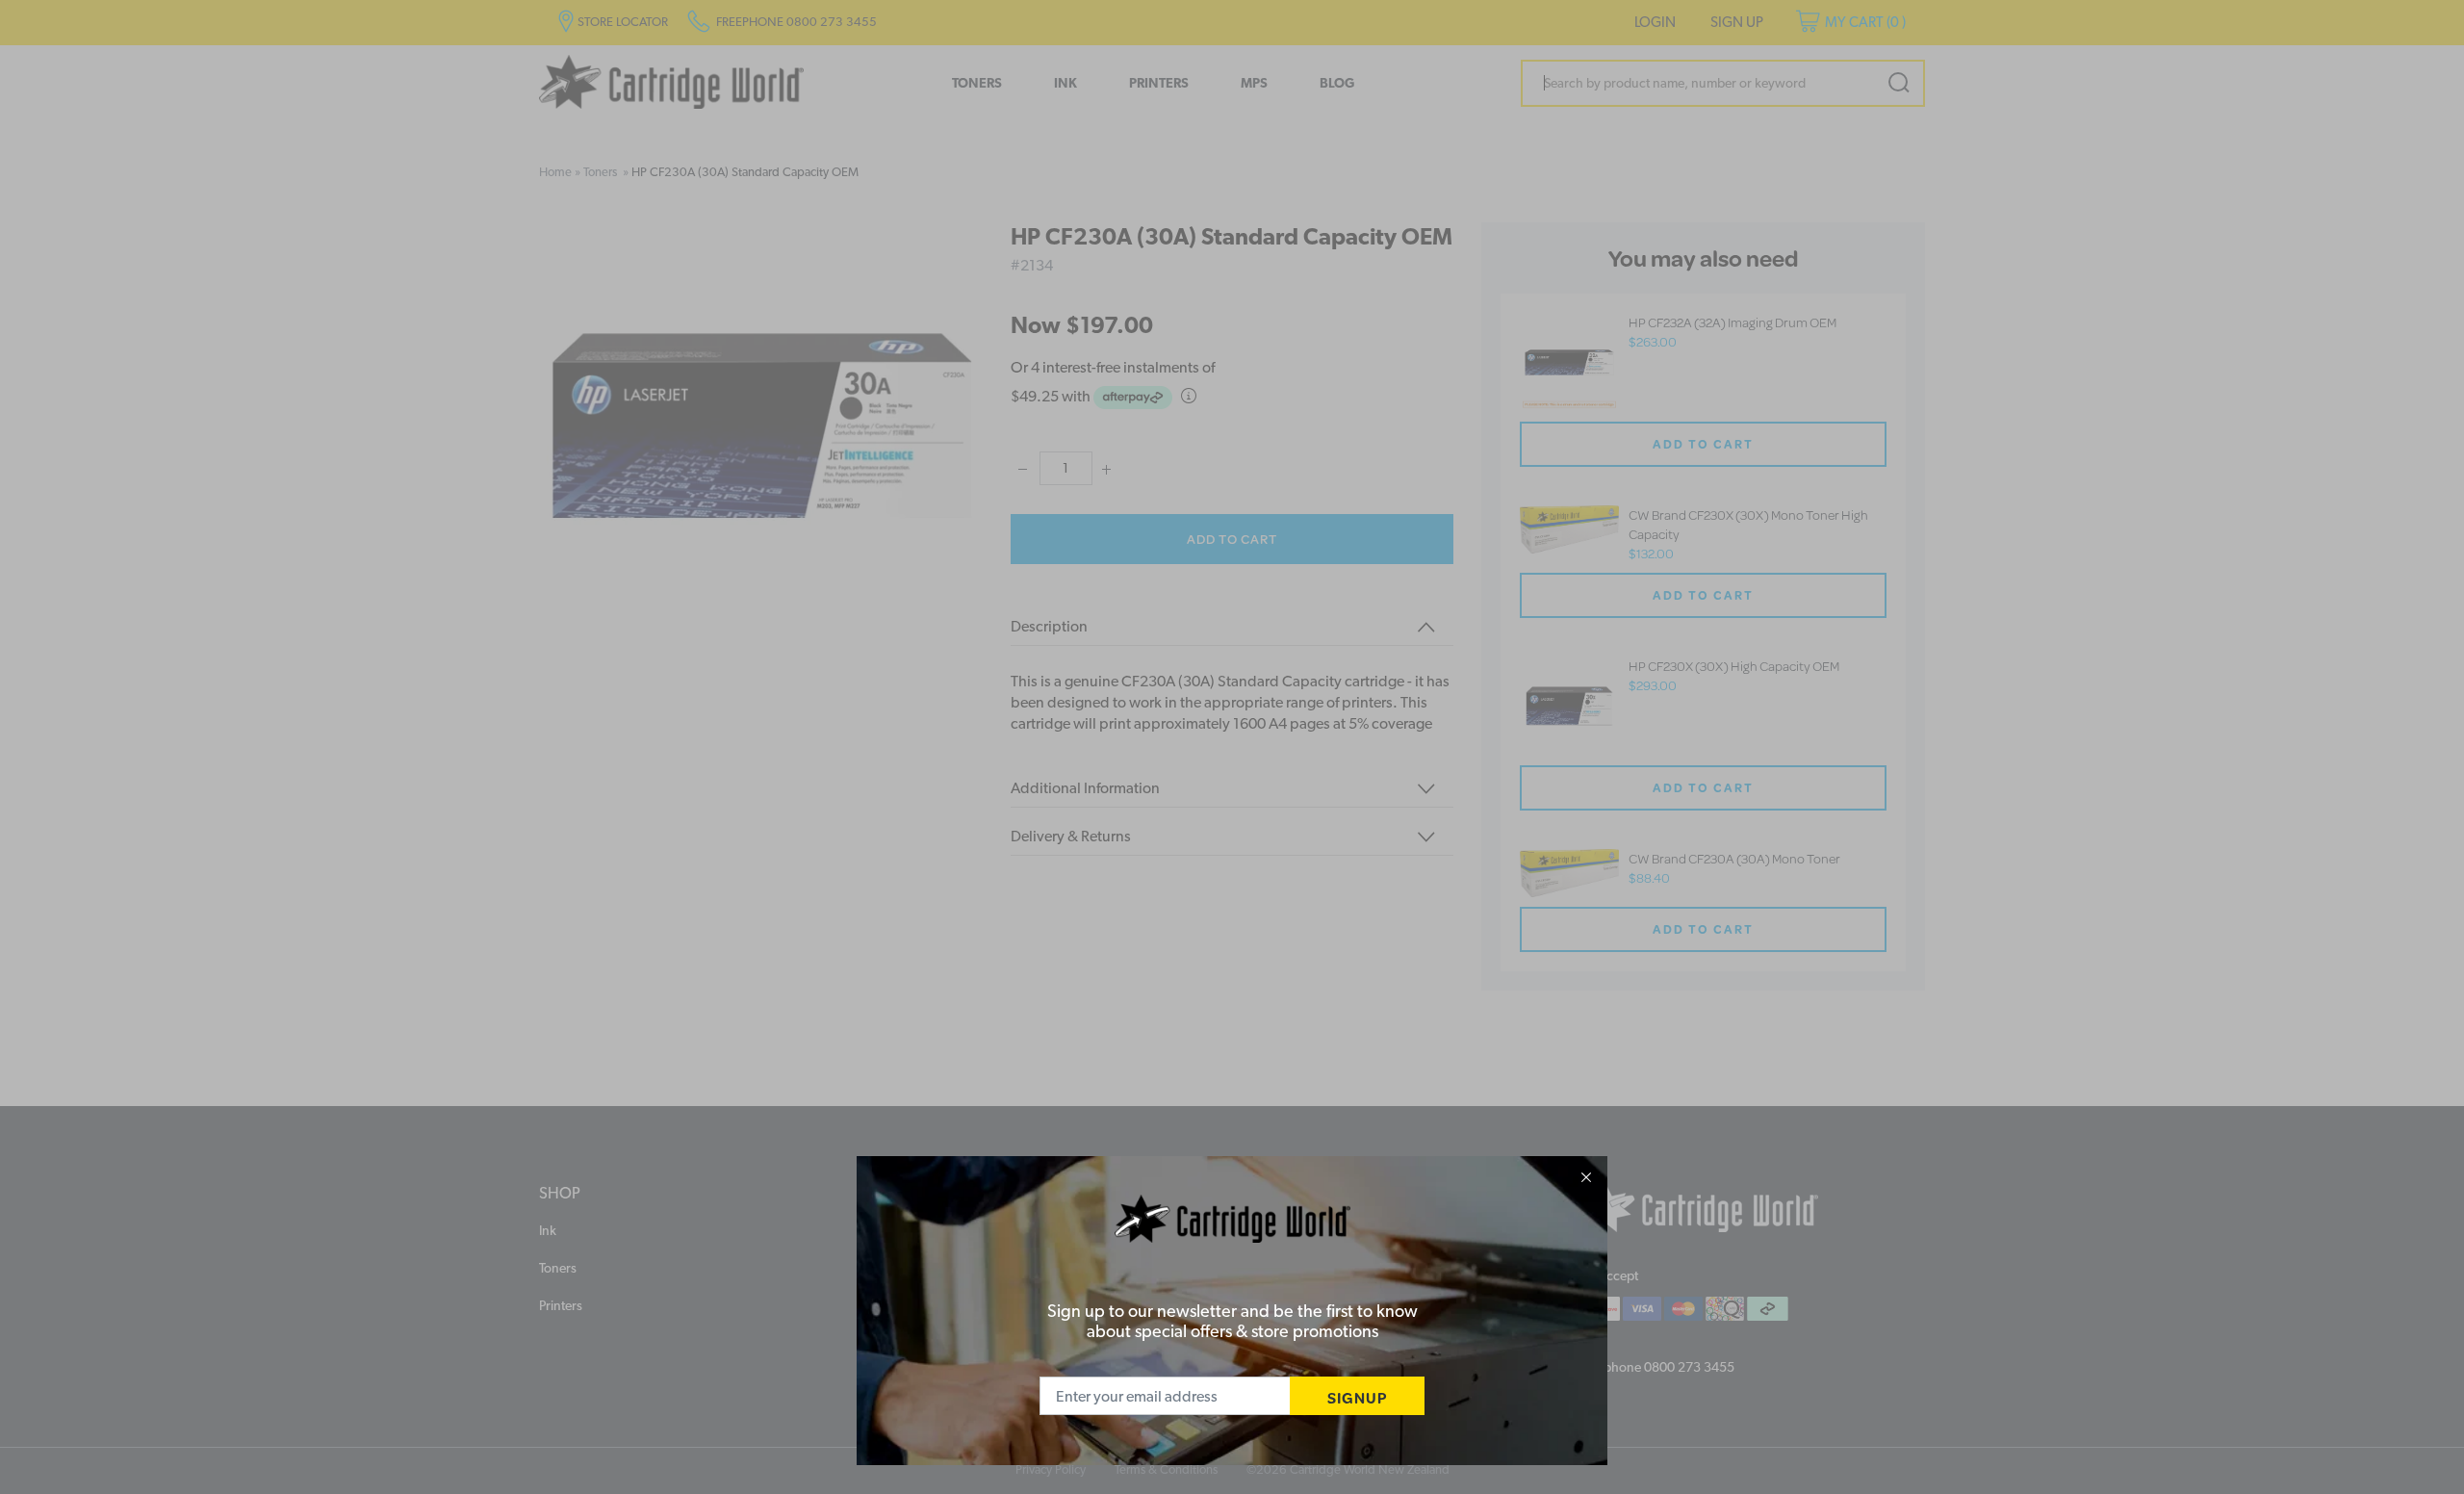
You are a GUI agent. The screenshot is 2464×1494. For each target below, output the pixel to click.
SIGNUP (1357, 1397)
